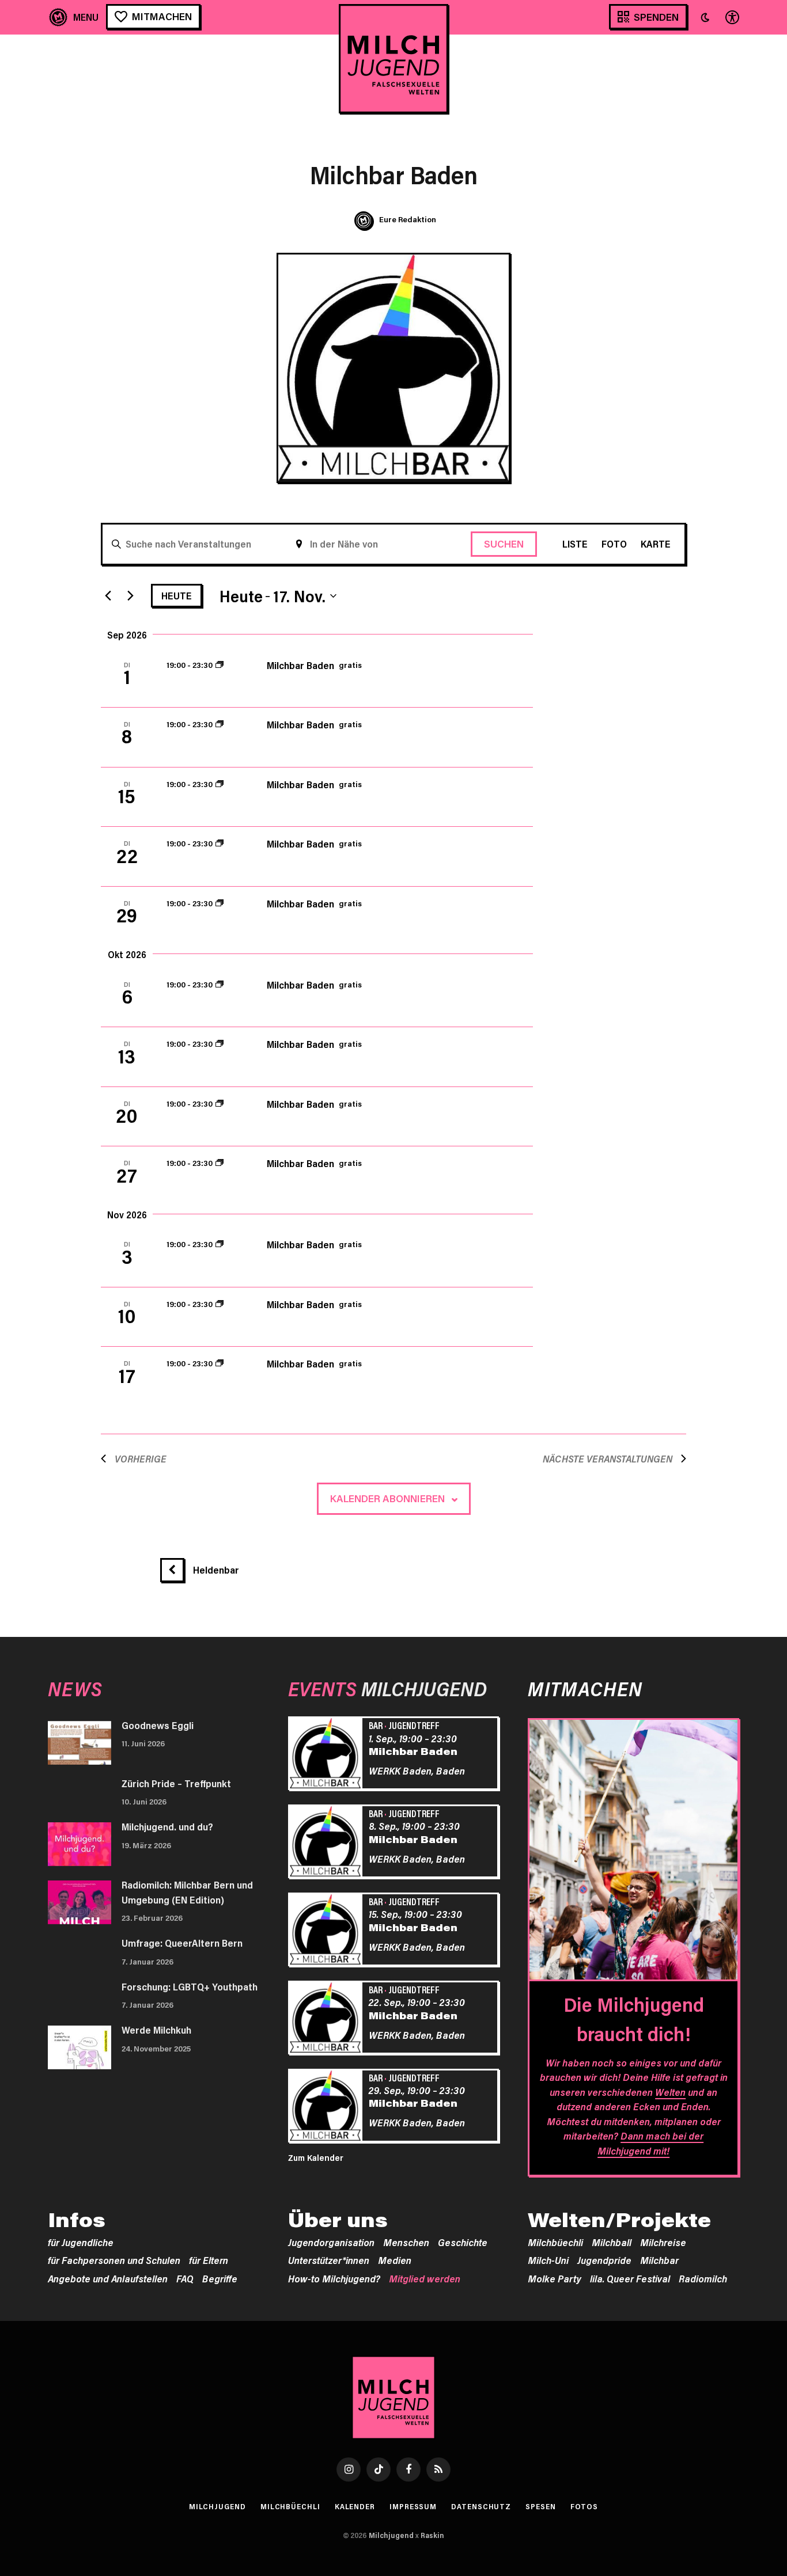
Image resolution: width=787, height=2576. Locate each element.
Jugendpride (604, 2260)
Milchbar (659, 2260)
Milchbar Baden (300, 665)
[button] (705, 17)
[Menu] (74, 17)
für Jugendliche (81, 2242)
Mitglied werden (425, 2278)
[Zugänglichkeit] (731, 17)
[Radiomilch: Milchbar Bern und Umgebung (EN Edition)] (80, 1902)
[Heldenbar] (177, 1570)
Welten (670, 2092)
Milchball (612, 2242)
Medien (395, 2260)
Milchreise (663, 2242)
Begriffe (220, 2278)
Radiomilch (703, 2278)
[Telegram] (59, 550)
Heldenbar (216, 1570)
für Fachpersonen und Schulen (114, 2260)
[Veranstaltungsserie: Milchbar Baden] (220, 665)
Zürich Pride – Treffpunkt (176, 1783)
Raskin (432, 2535)
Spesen (540, 2506)
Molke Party (555, 2278)
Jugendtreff (414, 1725)
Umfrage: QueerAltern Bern (182, 1943)
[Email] (59, 516)
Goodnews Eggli (158, 1725)
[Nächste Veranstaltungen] (130, 596)
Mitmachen (162, 16)
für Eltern (209, 2260)
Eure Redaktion (408, 219)
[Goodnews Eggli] (80, 1743)
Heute (177, 595)
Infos (77, 2220)
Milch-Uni (548, 2260)
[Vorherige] (108, 596)
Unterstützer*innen (329, 2260)
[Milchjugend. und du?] (80, 1844)
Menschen (406, 2242)
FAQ (185, 2278)
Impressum (413, 2506)
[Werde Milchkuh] (80, 2047)
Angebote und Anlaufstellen (108, 2278)
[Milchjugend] (393, 59)
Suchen (504, 544)
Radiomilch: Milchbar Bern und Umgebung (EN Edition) (187, 1892)
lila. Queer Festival (630, 2278)
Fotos (584, 2506)
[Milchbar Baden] (327, 1755)
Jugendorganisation (331, 2242)
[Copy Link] (59, 654)
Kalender (355, 2506)
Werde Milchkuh (156, 2030)
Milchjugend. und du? (167, 1826)
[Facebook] (59, 620)
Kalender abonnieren (387, 1498)
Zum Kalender (316, 2157)
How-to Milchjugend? (334, 2278)
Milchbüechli (555, 2242)
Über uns (338, 2220)
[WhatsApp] (59, 585)
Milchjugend (217, 2506)
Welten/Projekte (619, 2220)
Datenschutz (481, 2506)
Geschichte (463, 2242)
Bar (376, 1725)
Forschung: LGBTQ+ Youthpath (190, 1986)
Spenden (656, 17)
